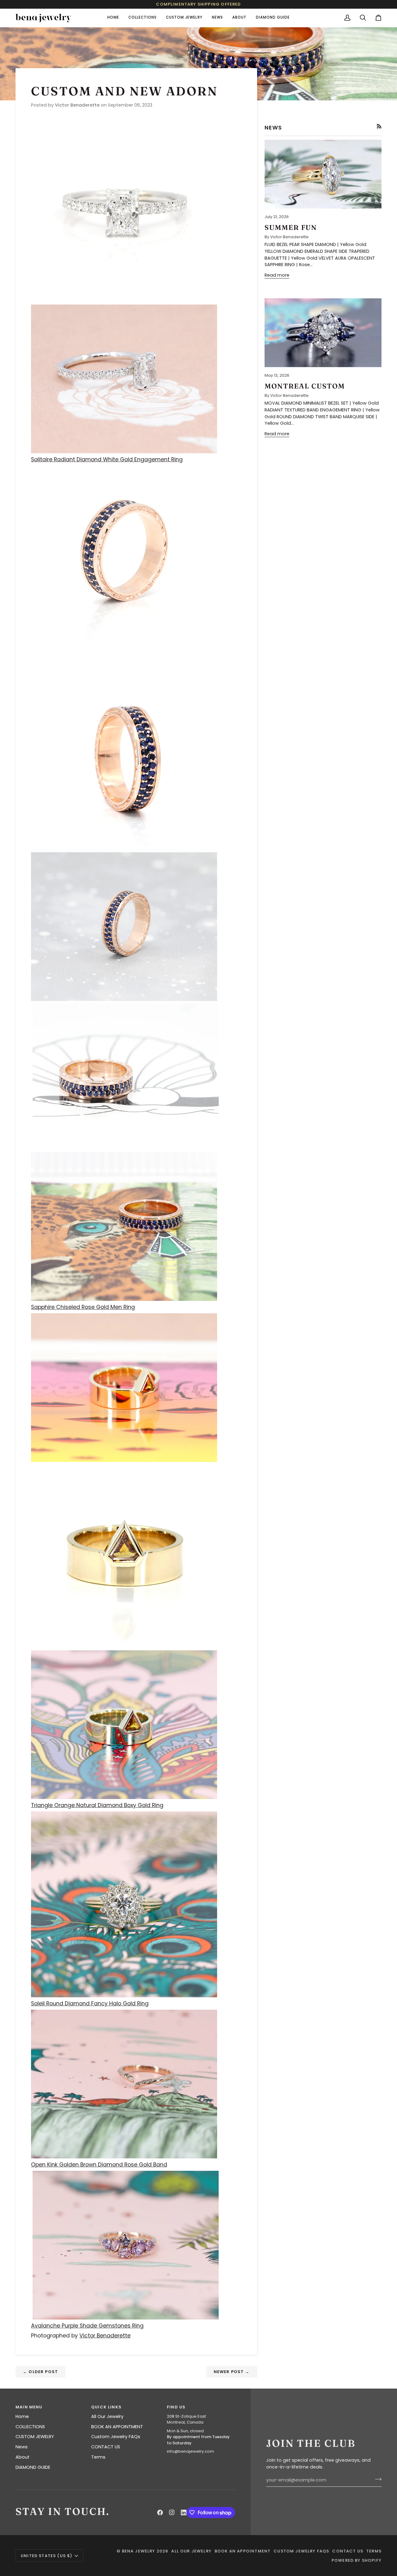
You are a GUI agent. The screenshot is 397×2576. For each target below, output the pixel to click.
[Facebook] (160, 2512)
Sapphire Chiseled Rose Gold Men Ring (83, 1307)
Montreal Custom (305, 386)
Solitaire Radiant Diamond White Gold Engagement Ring (107, 459)
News (22, 2447)
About (22, 2457)
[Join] (376, 2479)
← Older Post (40, 2372)
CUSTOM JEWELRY (35, 2437)
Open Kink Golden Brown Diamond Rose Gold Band (99, 2165)
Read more (277, 275)
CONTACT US (106, 2447)
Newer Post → (232, 2372)
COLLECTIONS (30, 2427)
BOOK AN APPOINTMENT (117, 2427)
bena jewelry (139, 2551)
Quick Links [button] (106, 2407)
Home (22, 2416)
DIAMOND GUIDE (33, 2467)
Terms (98, 2457)
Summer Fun (291, 227)
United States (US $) (47, 2556)
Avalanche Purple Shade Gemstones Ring (87, 2326)
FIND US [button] (176, 2407)
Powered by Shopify (357, 2560)
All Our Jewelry (107, 2416)
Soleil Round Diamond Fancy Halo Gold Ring (90, 2003)
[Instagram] (172, 2512)
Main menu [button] (29, 2407)
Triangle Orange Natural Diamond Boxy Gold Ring (97, 1805)
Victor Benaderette (105, 2336)
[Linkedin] (184, 2512)
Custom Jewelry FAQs (116, 2437)
